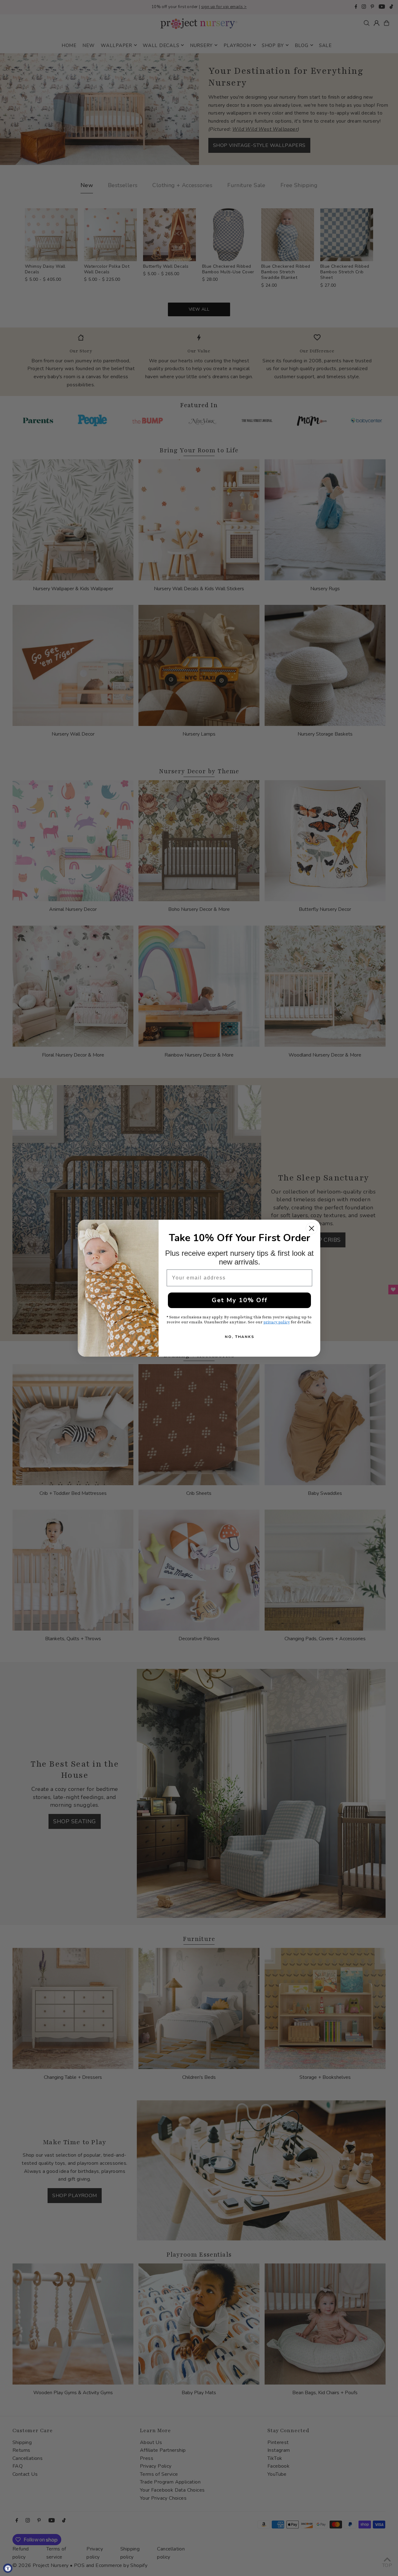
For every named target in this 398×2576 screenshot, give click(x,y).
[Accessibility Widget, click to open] (8, 2568)
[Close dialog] (312, 1228)
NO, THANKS (240, 1337)
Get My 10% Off (240, 1300)
